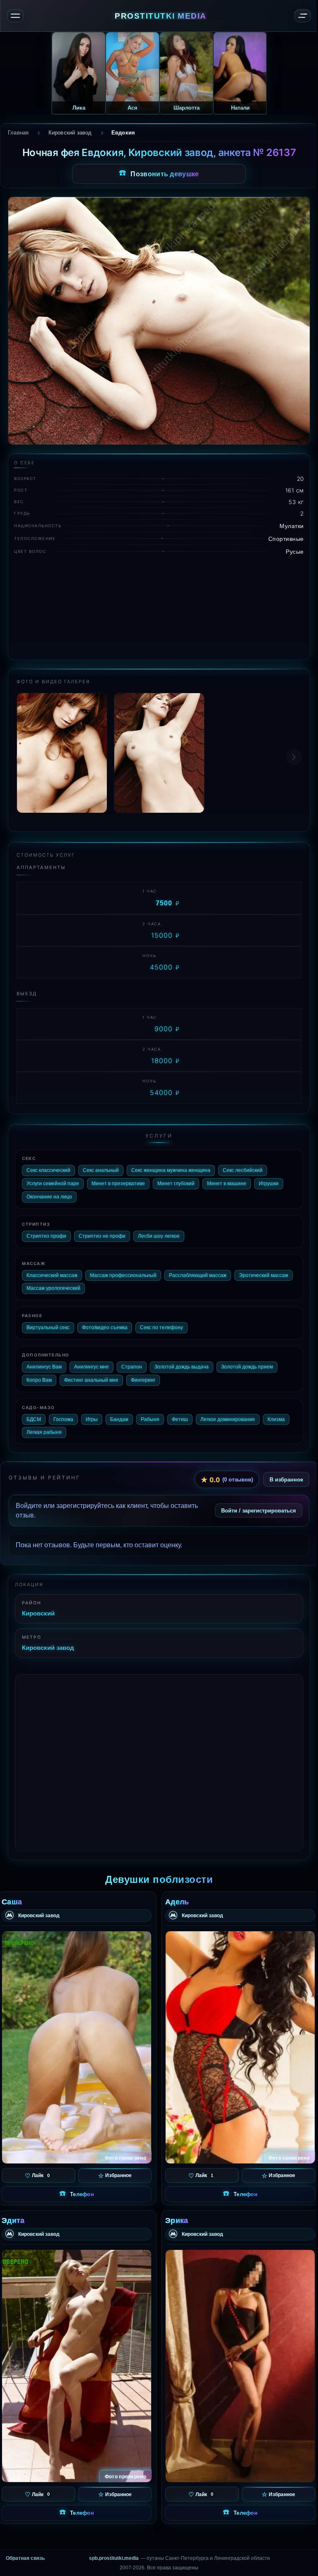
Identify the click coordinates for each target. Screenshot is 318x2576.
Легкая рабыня (44, 1432)
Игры (92, 1419)
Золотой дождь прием (247, 1367)
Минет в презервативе (118, 1184)
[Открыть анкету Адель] (240, 2047)
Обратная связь (25, 2558)
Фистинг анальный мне (91, 1380)
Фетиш (180, 1419)
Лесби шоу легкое (159, 1236)
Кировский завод (48, 1647)
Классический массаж (52, 1275)
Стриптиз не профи (102, 1236)
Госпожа (63, 1419)
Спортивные (286, 539)
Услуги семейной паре (53, 1184)
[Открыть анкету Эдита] (77, 2366)
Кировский (38, 1613)
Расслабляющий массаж (198, 1275)
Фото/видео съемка (105, 1328)
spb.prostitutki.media (114, 2558)
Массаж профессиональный (123, 1275)
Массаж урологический (53, 1288)
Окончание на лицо (49, 1197)
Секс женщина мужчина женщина (171, 1170)
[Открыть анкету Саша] (77, 2047)
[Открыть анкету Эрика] (240, 2366)
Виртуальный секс (48, 1328)
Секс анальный (101, 1170)
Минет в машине (227, 1184)
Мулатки (292, 526)
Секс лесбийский (243, 1170)
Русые (295, 551)
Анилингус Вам (44, 1367)
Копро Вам (39, 1380)
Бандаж (119, 1419)
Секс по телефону (161, 1328)
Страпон (132, 1367)
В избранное (286, 1479)
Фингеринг (143, 1380)
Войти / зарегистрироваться (259, 1510)
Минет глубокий (176, 1184)
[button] (294, 757)
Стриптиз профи (46, 1236)
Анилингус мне (92, 1367)
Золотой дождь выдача (182, 1367)
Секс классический (48, 1170)
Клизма (276, 1419)
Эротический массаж (264, 1275)
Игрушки (269, 1184)
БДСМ (34, 1419)
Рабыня (150, 1419)
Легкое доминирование (228, 1419)
